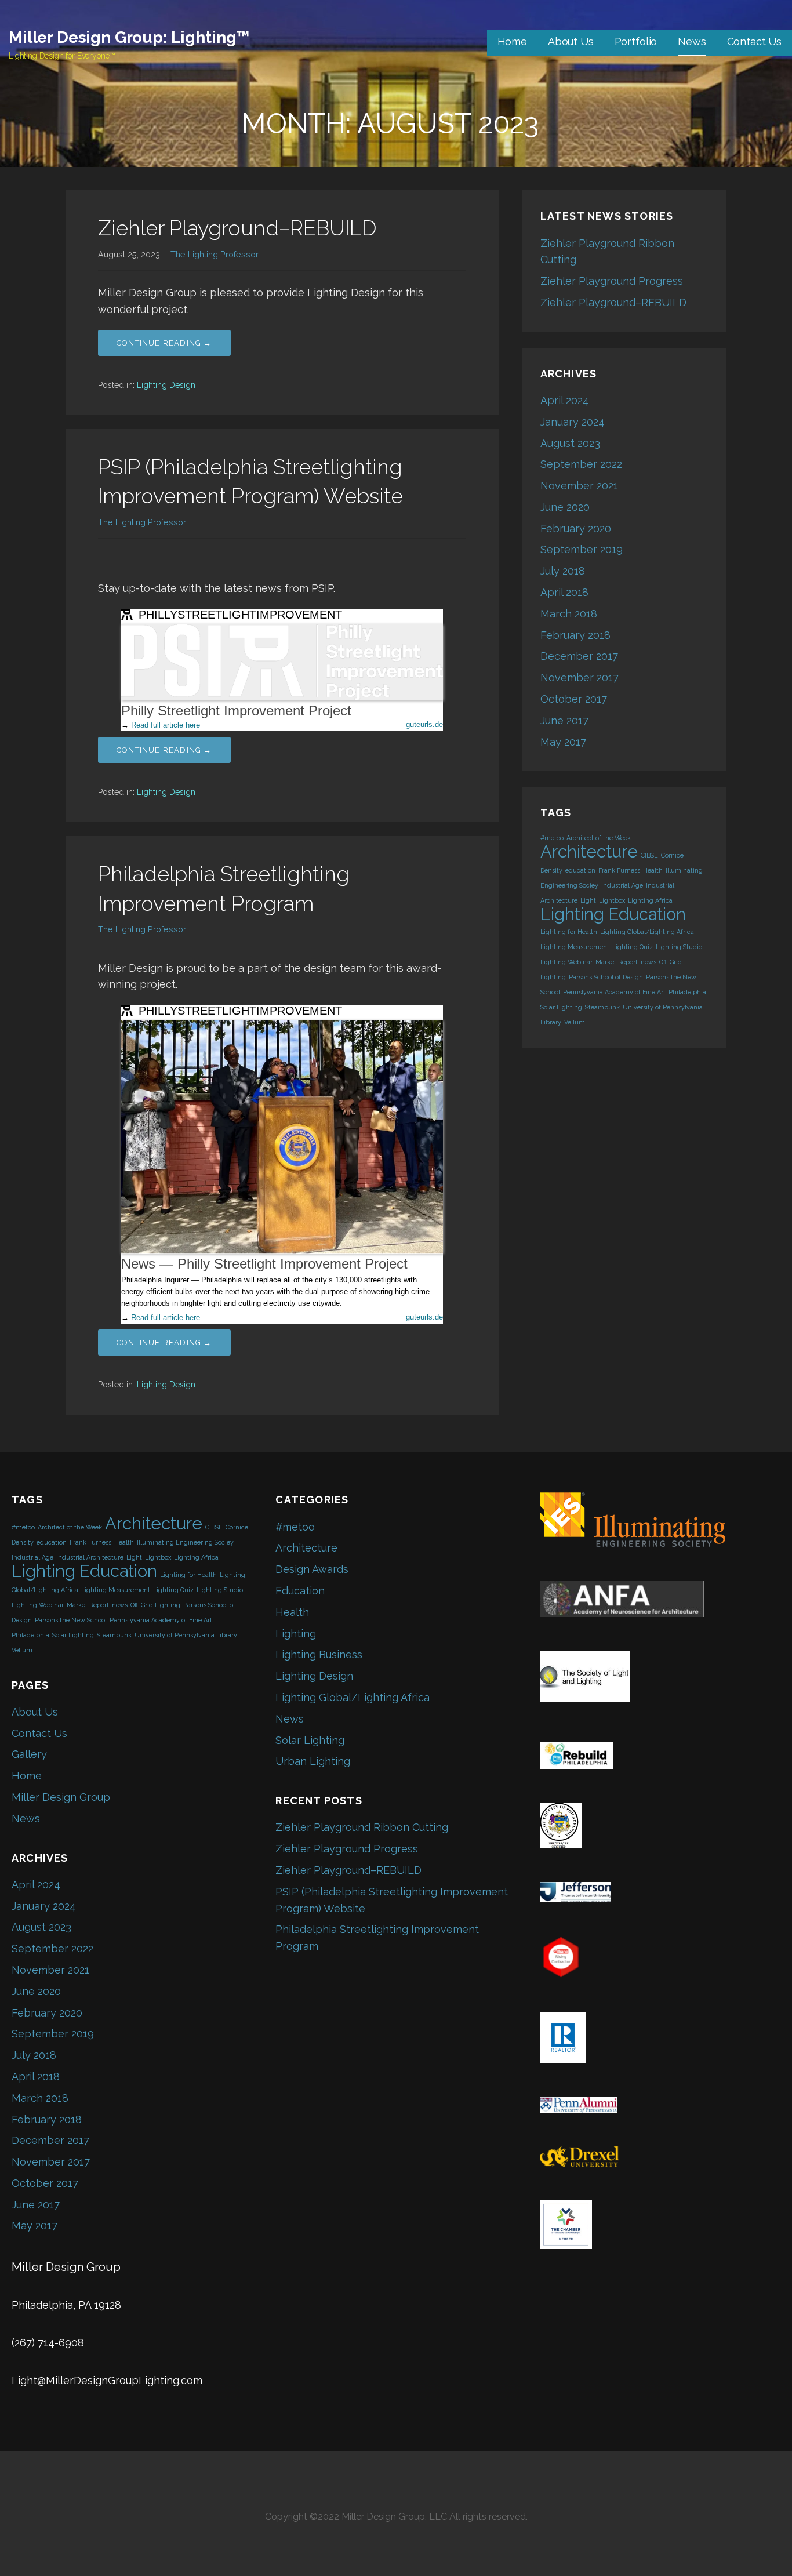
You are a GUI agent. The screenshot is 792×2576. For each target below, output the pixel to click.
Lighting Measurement (575, 947)
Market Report (617, 962)
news (649, 962)
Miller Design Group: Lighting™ (129, 37)
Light (588, 900)
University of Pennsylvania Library (186, 1635)
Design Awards (312, 1569)
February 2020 (576, 528)
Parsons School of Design (606, 977)
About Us (571, 41)
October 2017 (574, 699)
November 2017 (580, 677)
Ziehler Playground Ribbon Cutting (362, 1827)
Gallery (29, 1754)
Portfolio (636, 41)
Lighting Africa (650, 900)
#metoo (552, 838)
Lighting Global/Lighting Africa (647, 932)
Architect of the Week (599, 838)
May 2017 (563, 742)
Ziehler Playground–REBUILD (237, 228)
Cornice (672, 855)
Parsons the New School (71, 1620)
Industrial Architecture (90, 1557)
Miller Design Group (61, 1797)
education (580, 870)
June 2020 (565, 507)
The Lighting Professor (215, 254)
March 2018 (569, 614)
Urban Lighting (313, 1761)
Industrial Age (622, 885)
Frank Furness (619, 870)
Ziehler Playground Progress (612, 281)
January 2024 (573, 422)
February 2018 (575, 635)
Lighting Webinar (566, 962)
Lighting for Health (569, 932)
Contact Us (754, 41)
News (692, 41)
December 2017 (579, 656)
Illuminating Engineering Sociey (185, 1542)
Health (653, 870)
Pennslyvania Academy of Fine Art (614, 992)
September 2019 (582, 549)
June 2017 (564, 720)
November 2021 (579, 486)
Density (551, 870)
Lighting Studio (679, 947)
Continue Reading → (164, 343)
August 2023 (570, 443)
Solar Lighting (561, 1007)
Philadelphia (687, 992)
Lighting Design (166, 385)
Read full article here (166, 725)
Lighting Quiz (633, 947)
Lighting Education (613, 914)
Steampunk (602, 1007)
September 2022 (581, 464)
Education (300, 1591)
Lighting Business (319, 1654)
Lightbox (612, 900)
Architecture (589, 851)
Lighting (296, 1634)
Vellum (575, 1022)
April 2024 (565, 400)
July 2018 (563, 571)
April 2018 (564, 592)
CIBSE (649, 855)
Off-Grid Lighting (155, 1605)
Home (512, 41)
